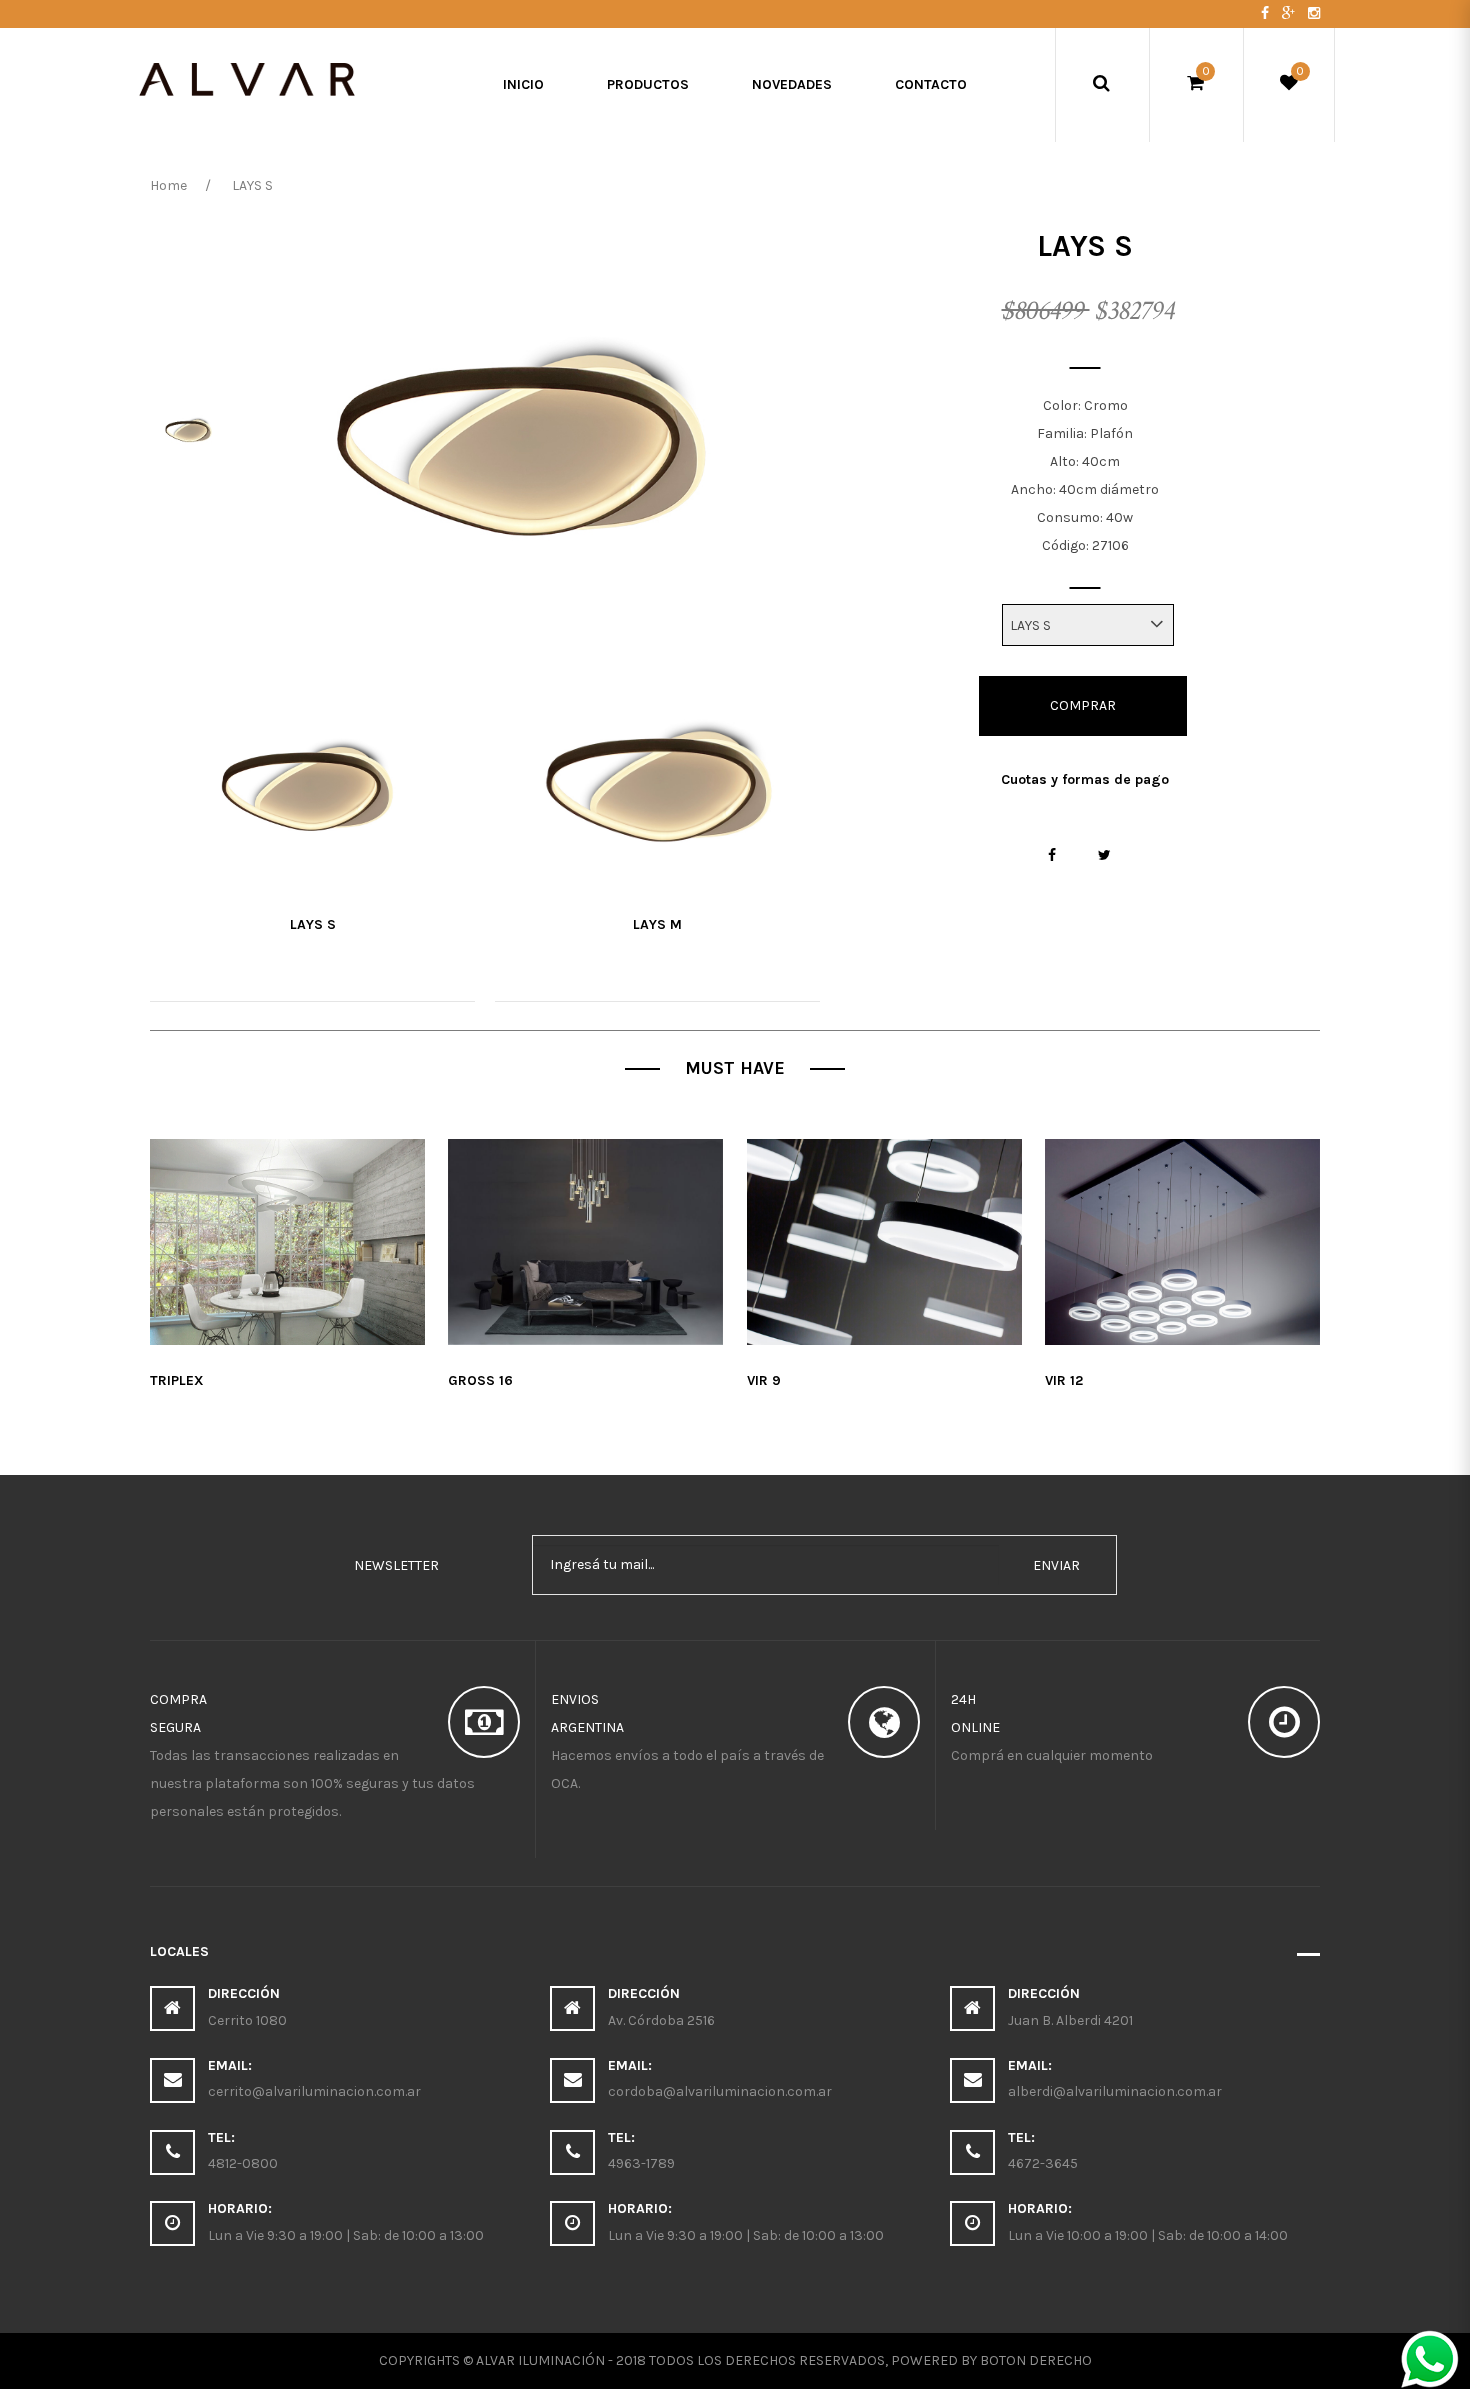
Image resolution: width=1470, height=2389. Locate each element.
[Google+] (1290, 13)
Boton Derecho (1036, 2360)
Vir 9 (764, 1380)
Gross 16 (480, 1380)
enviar (1056, 1565)
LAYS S (313, 924)
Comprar (1083, 705)
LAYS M (657, 924)
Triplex (177, 1380)
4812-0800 (243, 2163)
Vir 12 (1064, 1380)
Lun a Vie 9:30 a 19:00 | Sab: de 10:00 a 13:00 (346, 2235)
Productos (648, 84)
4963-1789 (641, 2163)
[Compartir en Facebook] (1052, 855)
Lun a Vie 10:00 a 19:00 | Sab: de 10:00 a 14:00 (1148, 2235)
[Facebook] (1266, 13)
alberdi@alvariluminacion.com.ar (1115, 2091)
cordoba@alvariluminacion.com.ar (720, 2091)
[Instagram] (1314, 13)
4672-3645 (1043, 2163)
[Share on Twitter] (1104, 855)
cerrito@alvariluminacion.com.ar (314, 2091)
